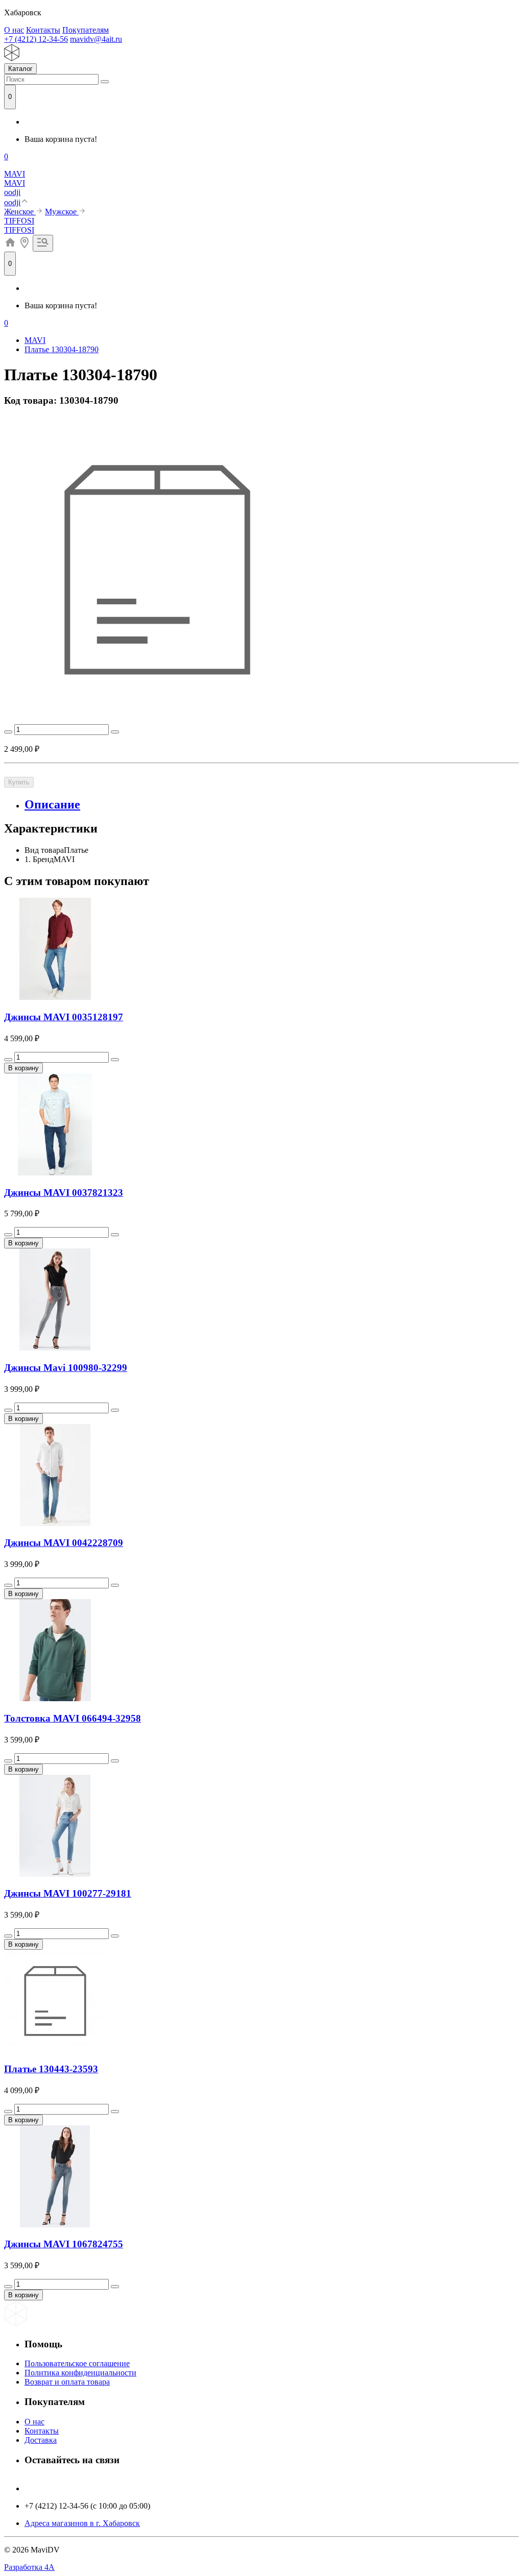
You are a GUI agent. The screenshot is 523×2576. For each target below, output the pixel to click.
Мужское (62, 212)
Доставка (41, 2440)
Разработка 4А (29, 2567)
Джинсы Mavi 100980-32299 (66, 1368)
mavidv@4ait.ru (96, 39)
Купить (19, 782)
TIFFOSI (19, 221)
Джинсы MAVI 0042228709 (64, 1543)
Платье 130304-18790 (62, 349)
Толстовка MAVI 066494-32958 (73, 1718)
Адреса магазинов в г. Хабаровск (82, 2523)
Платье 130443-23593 (51, 2069)
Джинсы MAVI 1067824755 (64, 2244)
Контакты (43, 30)
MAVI (15, 174)
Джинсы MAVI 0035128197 (64, 1017)
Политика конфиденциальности (80, 2373)
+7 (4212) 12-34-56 (36, 39)
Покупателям (86, 30)
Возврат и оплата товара (67, 2382)
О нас (14, 30)
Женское (20, 212)
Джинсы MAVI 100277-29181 (68, 1893)
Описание (52, 804)
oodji (12, 192)
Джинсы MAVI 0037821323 (64, 1193)
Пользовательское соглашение (77, 2363)
